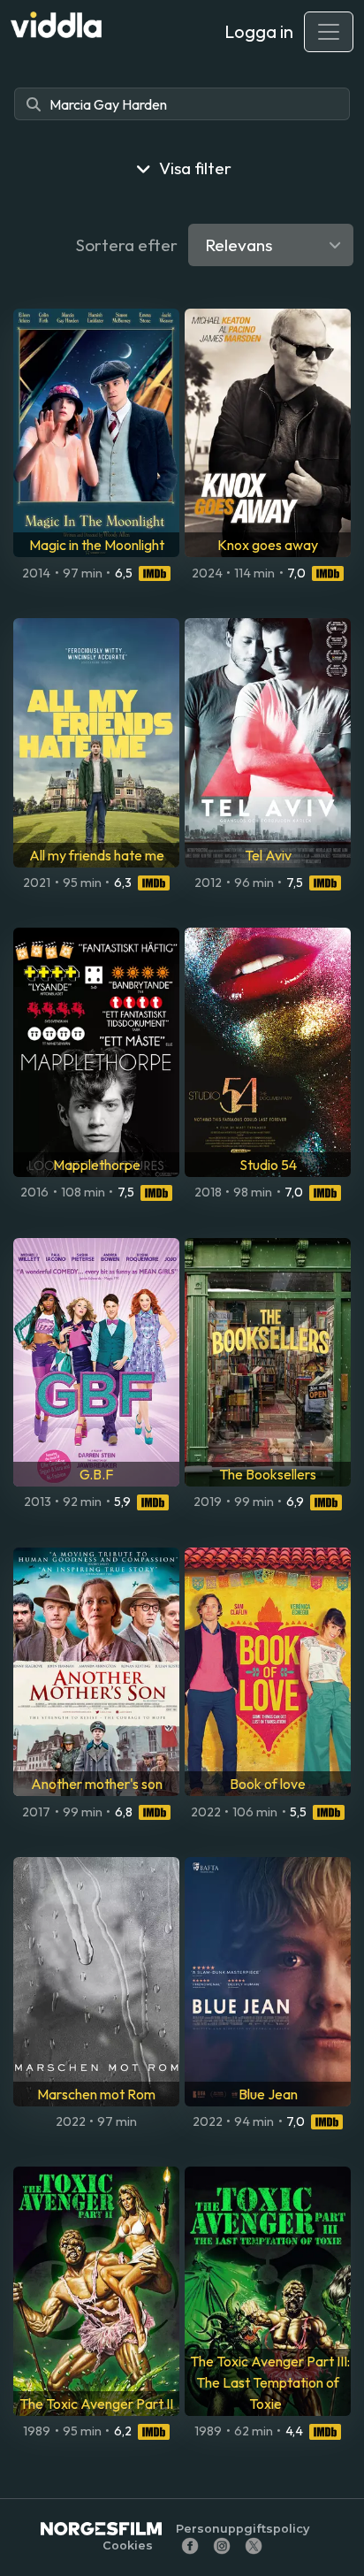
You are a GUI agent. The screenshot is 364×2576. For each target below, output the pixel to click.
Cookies (128, 2545)
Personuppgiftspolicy (243, 2529)
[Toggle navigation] (329, 32)
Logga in (259, 31)
